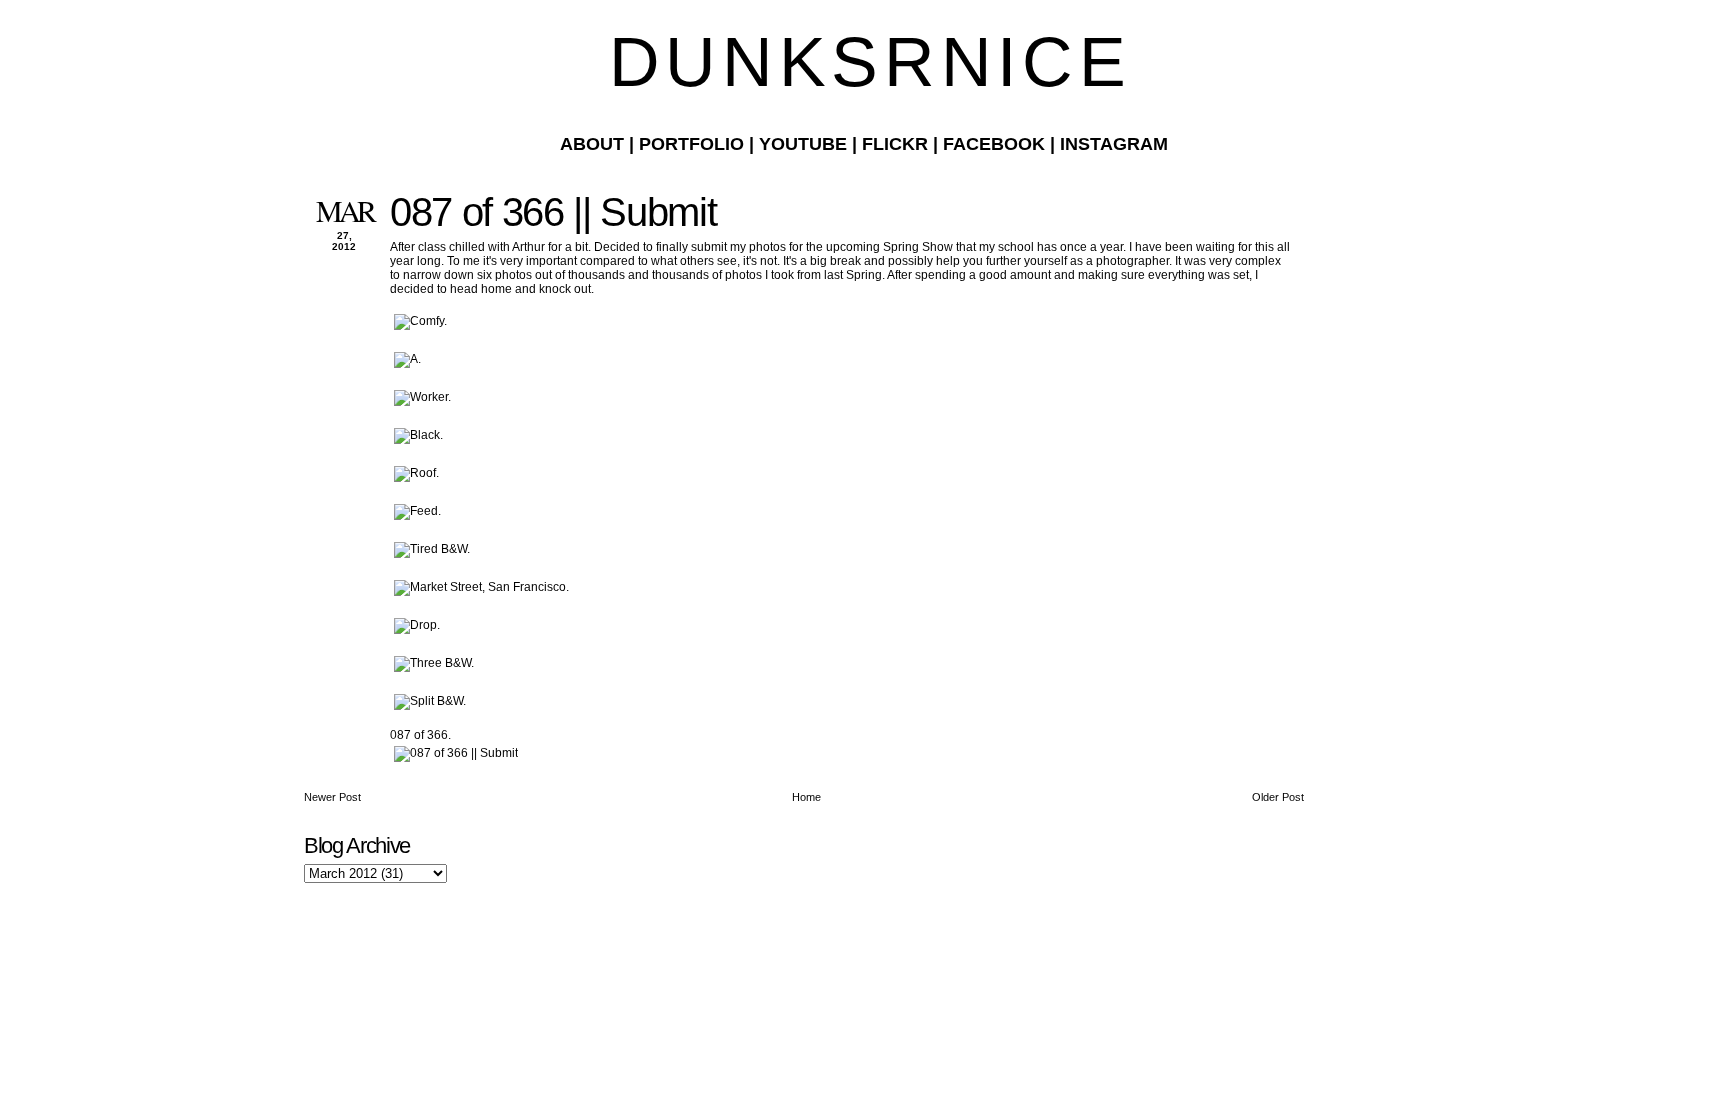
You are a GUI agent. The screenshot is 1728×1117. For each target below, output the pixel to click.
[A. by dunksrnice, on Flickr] (407, 359)
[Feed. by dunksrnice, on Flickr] (417, 511)
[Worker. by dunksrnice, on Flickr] (422, 397)
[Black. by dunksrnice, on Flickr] (418, 435)
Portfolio (691, 144)
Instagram (1114, 144)
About (592, 144)
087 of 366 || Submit (553, 212)
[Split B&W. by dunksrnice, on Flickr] (430, 701)
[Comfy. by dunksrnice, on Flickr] (420, 321)
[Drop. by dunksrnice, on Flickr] (417, 625)
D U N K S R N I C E (864, 62)
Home (806, 797)
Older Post (1278, 797)
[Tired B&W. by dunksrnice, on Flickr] (432, 549)
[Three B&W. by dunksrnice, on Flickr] (434, 663)
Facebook (994, 144)
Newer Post (332, 797)
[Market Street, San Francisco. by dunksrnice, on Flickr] (481, 587)
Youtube (803, 144)
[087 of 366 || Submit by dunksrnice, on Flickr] (456, 753)
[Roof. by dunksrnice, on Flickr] (416, 473)
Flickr (895, 144)
